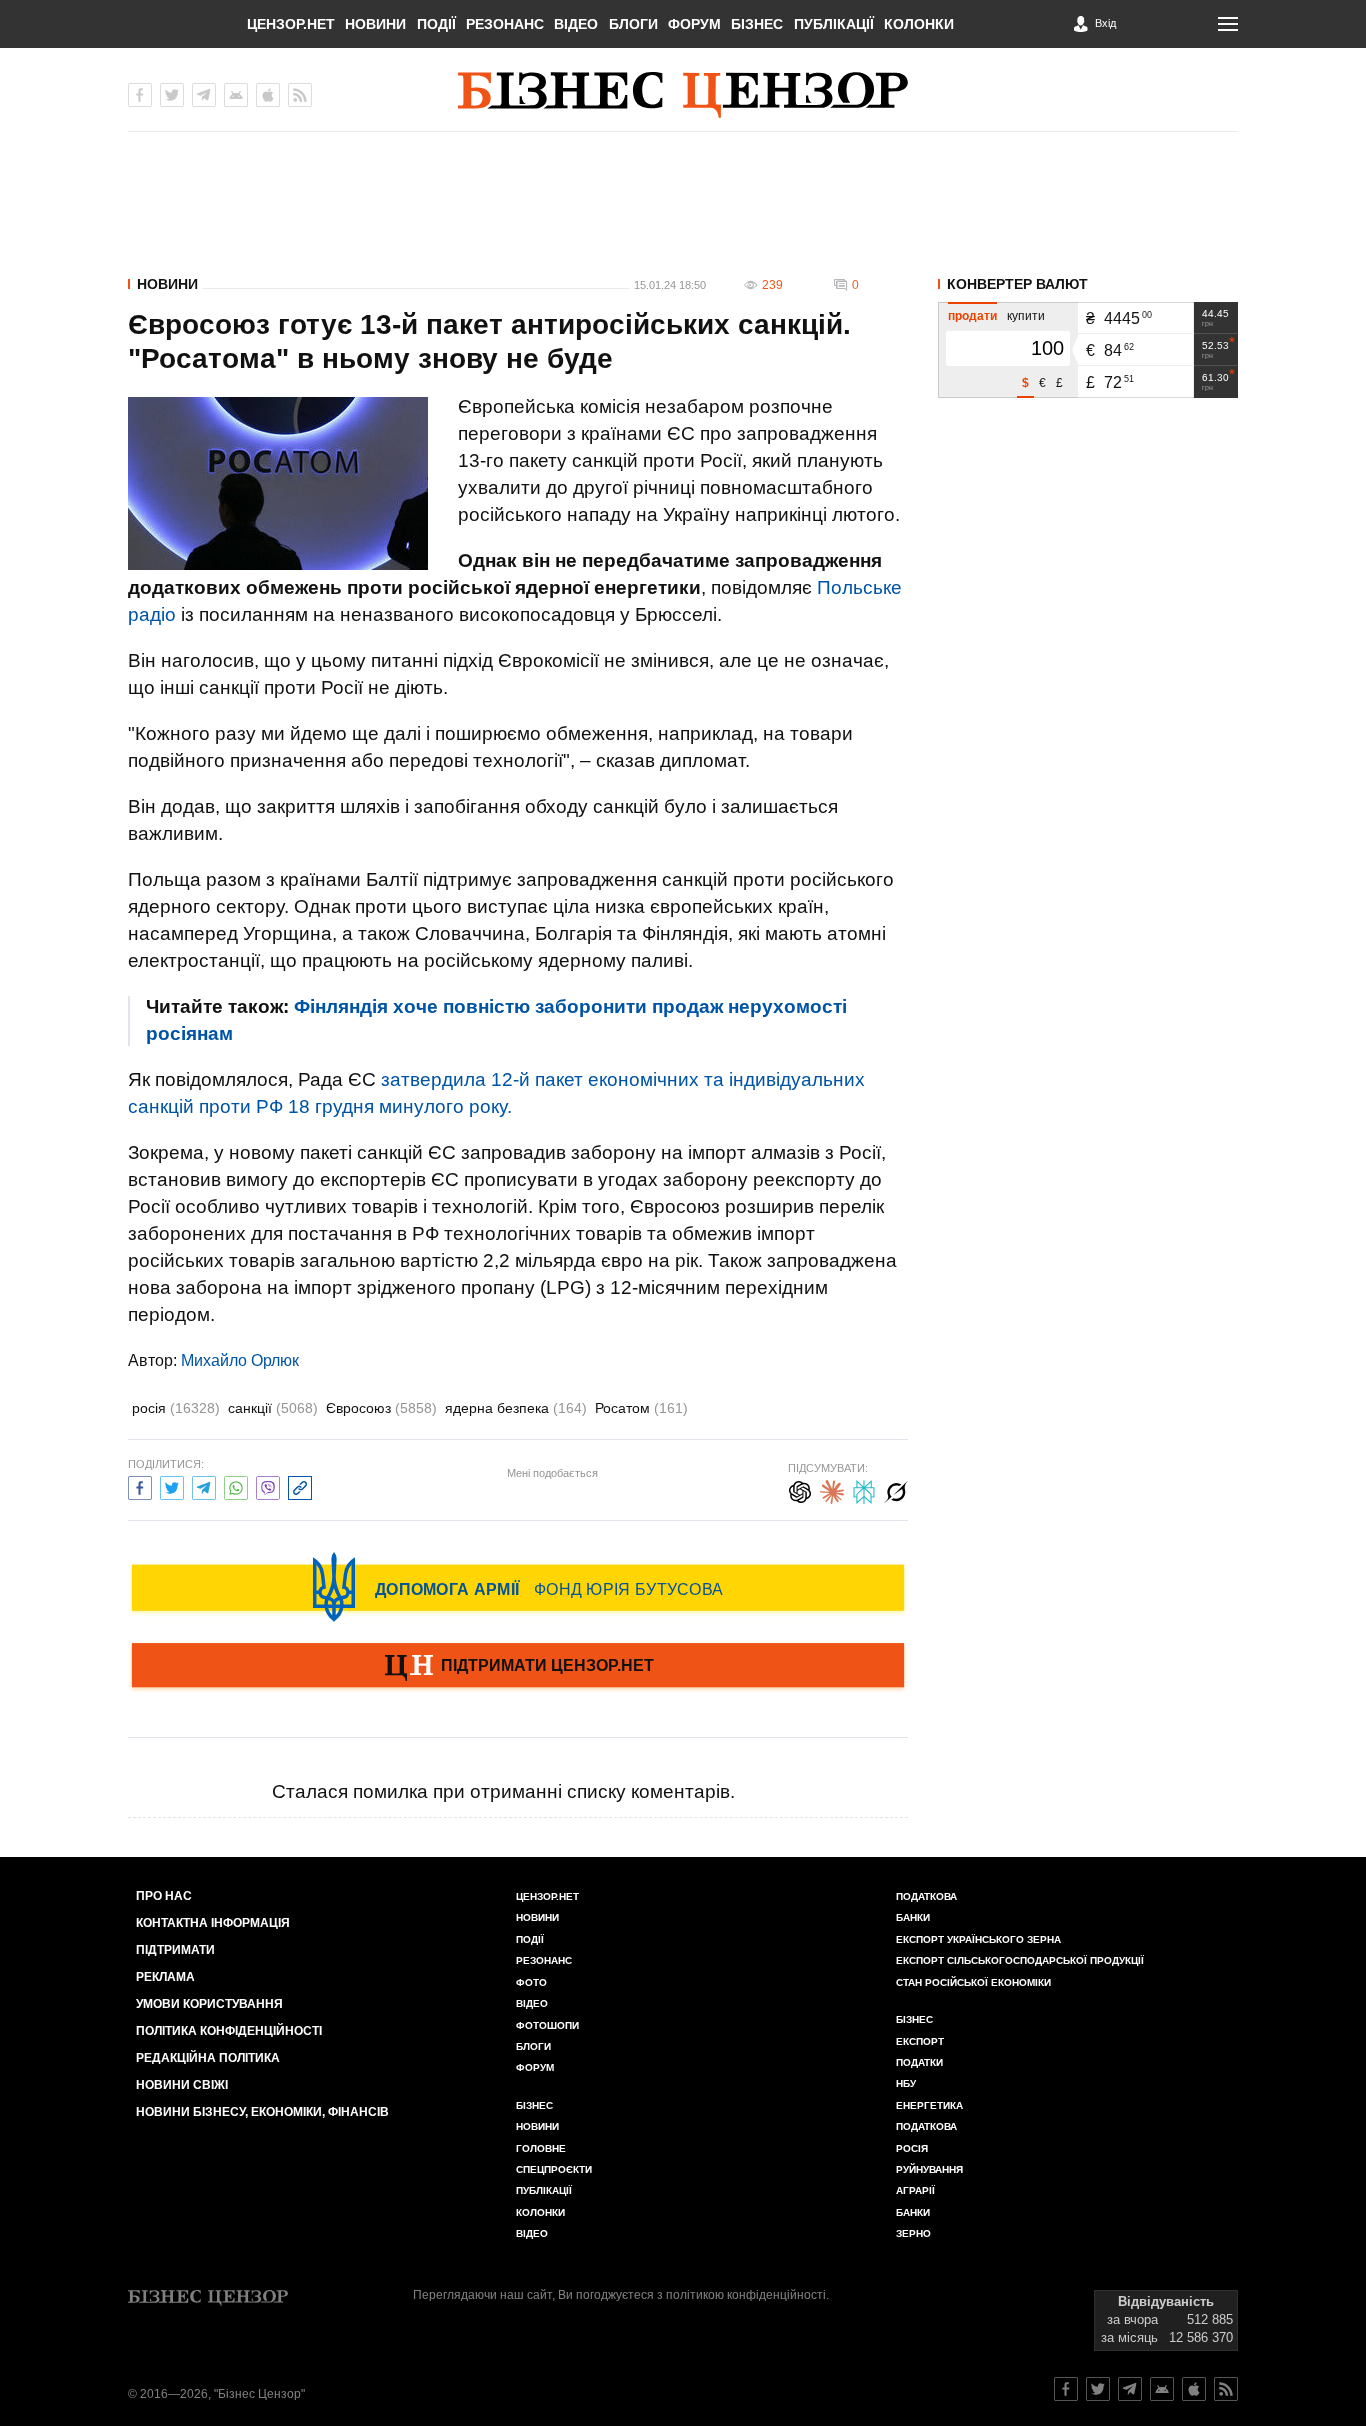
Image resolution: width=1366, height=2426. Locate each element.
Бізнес (757, 24)
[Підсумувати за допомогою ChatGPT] (800, 1489)
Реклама (165, 1977)
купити (1026, 316)
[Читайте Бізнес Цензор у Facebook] (1066, 2389)
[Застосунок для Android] (236, 95)
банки (913, 1917)
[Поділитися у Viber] (268, 1485)
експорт (920, 2041)
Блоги (633, 24)
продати (972, 316)
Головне (541, 2148)
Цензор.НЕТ (291, 24)
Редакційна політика (208, 2058)
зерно (913, 2233)
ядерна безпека (516, 1408)
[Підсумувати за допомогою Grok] (896, 1489)
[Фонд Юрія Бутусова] (518, 1587)
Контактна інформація (213, 1923)
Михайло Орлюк (240, 1360)
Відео (576, 24)
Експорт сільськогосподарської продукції (1020, 1960)
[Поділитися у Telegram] (204, 1485)
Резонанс (505, 24)
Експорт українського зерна (978, 1939)
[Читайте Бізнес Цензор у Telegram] (1130, 2389)
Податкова (926, 1896)
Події (436, 24)
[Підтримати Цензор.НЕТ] (518, 1667)
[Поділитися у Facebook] (140, 1485)
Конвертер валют (1017, 284)
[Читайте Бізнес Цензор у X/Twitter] (1098, 2389)
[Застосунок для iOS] (268, 95)
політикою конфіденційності (746, 2295)
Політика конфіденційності (229, 2031)
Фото (531, 1982)
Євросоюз (381, 1408)
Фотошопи (547, 2025)
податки (919, 2062)
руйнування (929, 2169)
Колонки (919, 24)
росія (176, 1408)
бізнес (914, 2019)
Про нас (164, 1896)
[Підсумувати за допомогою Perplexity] (864, 1489)
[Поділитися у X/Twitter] (172, 1485)
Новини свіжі (182, 2085)
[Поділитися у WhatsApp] (236, 1485)
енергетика (929, 2105)
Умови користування (209, 2004)
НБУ (906, 2083)
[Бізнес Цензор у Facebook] (140, 95)
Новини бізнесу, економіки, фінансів (262, 2112)
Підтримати (175, 1950)
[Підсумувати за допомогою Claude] (832, 1489)
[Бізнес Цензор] (683, 95)
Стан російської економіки (973, 1982)
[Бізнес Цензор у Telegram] (204, 95)
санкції (273, 1408)
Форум (694, 24)
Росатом (641, 1408)
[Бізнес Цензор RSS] (300, 95)
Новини (375, 24)
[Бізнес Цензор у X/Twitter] (172, 95)
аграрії (915, 2190)
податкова (926, 2126)
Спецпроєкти (554, 2169)
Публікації (834, 24)
